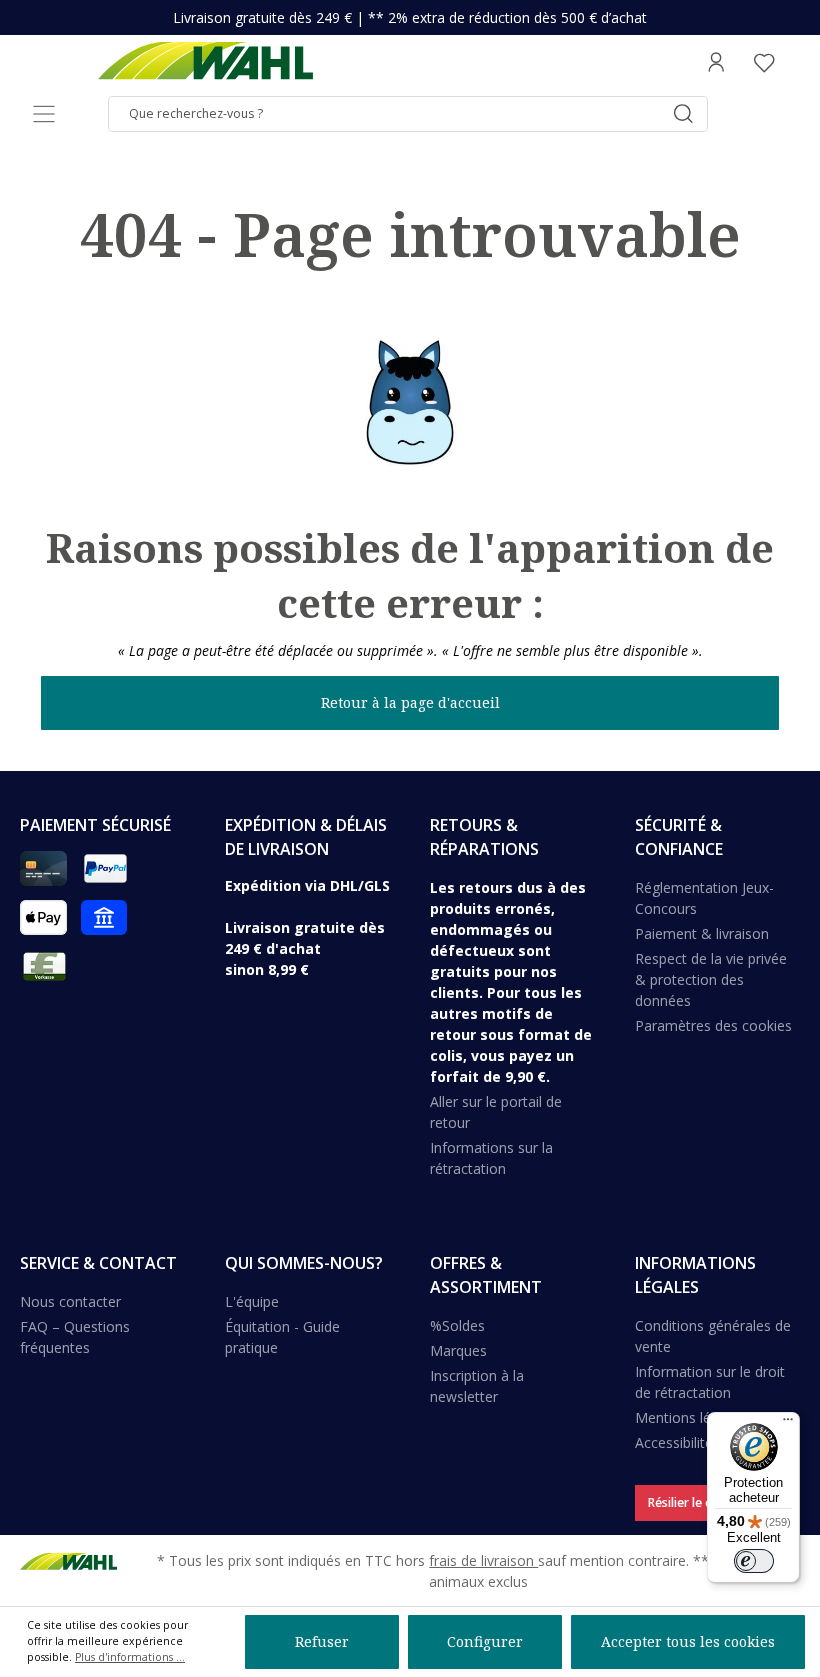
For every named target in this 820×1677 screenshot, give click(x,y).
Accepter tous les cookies (688, 1641)
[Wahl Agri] (205, 62)
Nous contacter (70, 1301)
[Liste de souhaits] (764, 62)
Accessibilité (674, 1442)
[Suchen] (683, 114)
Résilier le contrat (698, 1502)
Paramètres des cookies (713, 1025)
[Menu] (44, 114)
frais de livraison (483, 1560)
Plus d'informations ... (130, 1657)
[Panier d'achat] (794, 62)
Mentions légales (690, 1417)
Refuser (322, 1641)
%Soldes (457, 1325)
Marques (458, 1350)
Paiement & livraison (702, 933)
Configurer (485, 1641)
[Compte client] (716, 62)
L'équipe (252, 1301)
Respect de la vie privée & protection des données (711, 979)
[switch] (754, 1561)
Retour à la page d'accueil (410, 702)
